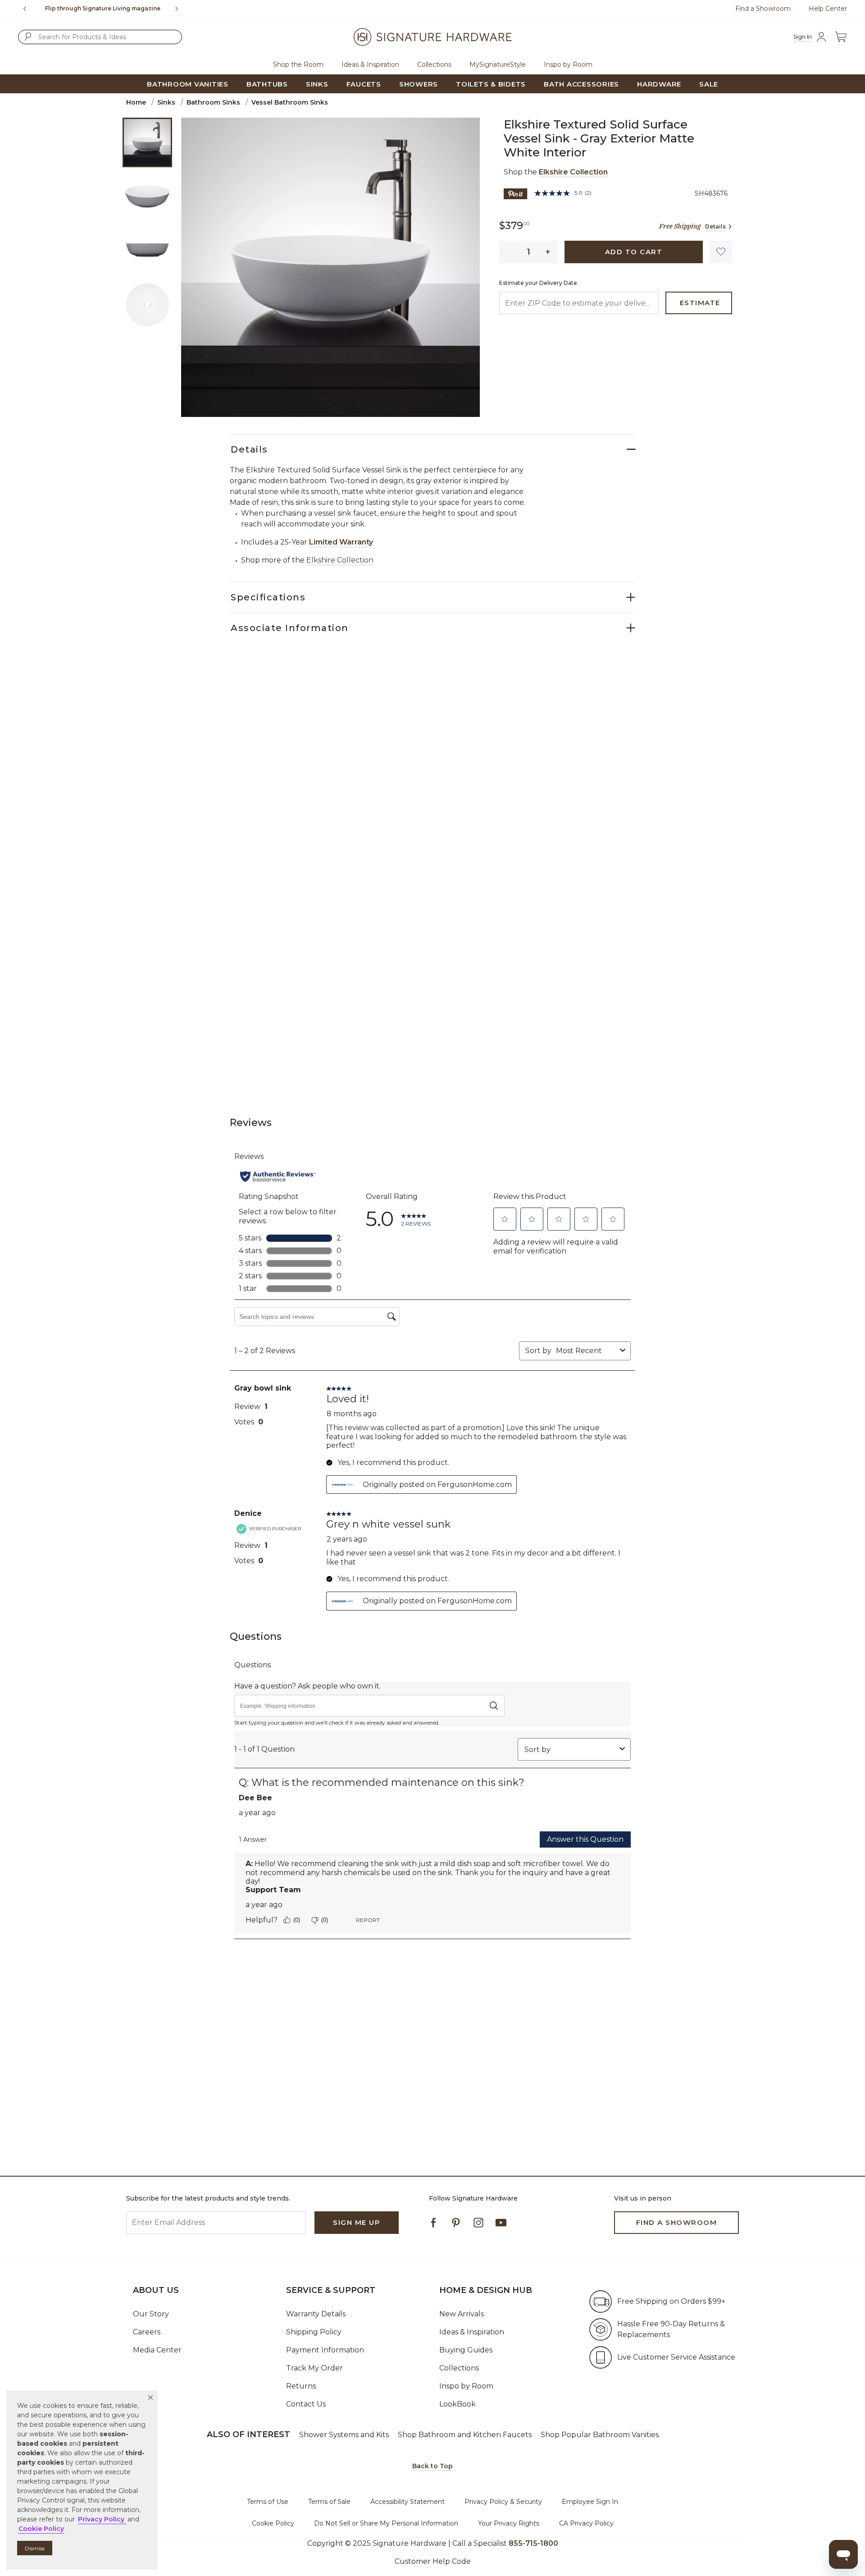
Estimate (700, 303)
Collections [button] (434, 64)
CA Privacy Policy (586, 2523)
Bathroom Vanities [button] (188, 84)
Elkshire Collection (573, 172)
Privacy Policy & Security (503, 2502)
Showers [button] (419, 84)
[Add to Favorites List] (721, 252)
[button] (150, 2398)
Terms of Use (268, 2502)
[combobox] (100, 37)
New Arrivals (462, 2314)
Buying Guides (466, 2350)
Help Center (828, 9)
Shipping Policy (314, 2332)
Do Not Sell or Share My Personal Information (386, 2523)
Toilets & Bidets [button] (491, 84)
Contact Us (306, 2404)
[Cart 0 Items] (841, 37)
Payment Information (325, 2350)
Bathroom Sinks (213, 102)
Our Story (151, 2314)
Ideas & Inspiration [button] (370, 64)
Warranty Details (316, 2314)
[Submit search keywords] (28, 37)
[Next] (180, 9)
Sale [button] (709, 84)
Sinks (166, 102)
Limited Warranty (341, 542)
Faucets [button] (364, 84)
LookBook (458, 2404)
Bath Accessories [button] (581, 84)
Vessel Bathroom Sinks (290, 102)
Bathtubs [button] (267, 84)
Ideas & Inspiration (472, 2332)
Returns (301, 2386)
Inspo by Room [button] (568, 64)
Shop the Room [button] (298, 64)
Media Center (157, 2350)
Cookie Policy (273, 2523)
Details (715, 226)
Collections (459, 2368)
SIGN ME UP (357, 2222)
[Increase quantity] (548, 252)
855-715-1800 (143, 8)
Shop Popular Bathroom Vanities (600, 2435)
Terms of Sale (329, 2502)
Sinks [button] (317, 84)
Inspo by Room (466, 2386)
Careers (147, 2332)
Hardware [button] (659, 84)
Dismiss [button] (35, 2548)
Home (136, 102)
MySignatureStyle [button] (498, 64)
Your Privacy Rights (509, 2523)
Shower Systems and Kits (344, 2435)
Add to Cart (634, 252)
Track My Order (314, 2368)
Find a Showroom (763, 9)
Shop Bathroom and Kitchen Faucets (465, 2435)
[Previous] (25, 9)
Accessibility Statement (407, 2502)
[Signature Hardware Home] (432, 37)
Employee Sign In (590, 2502)
